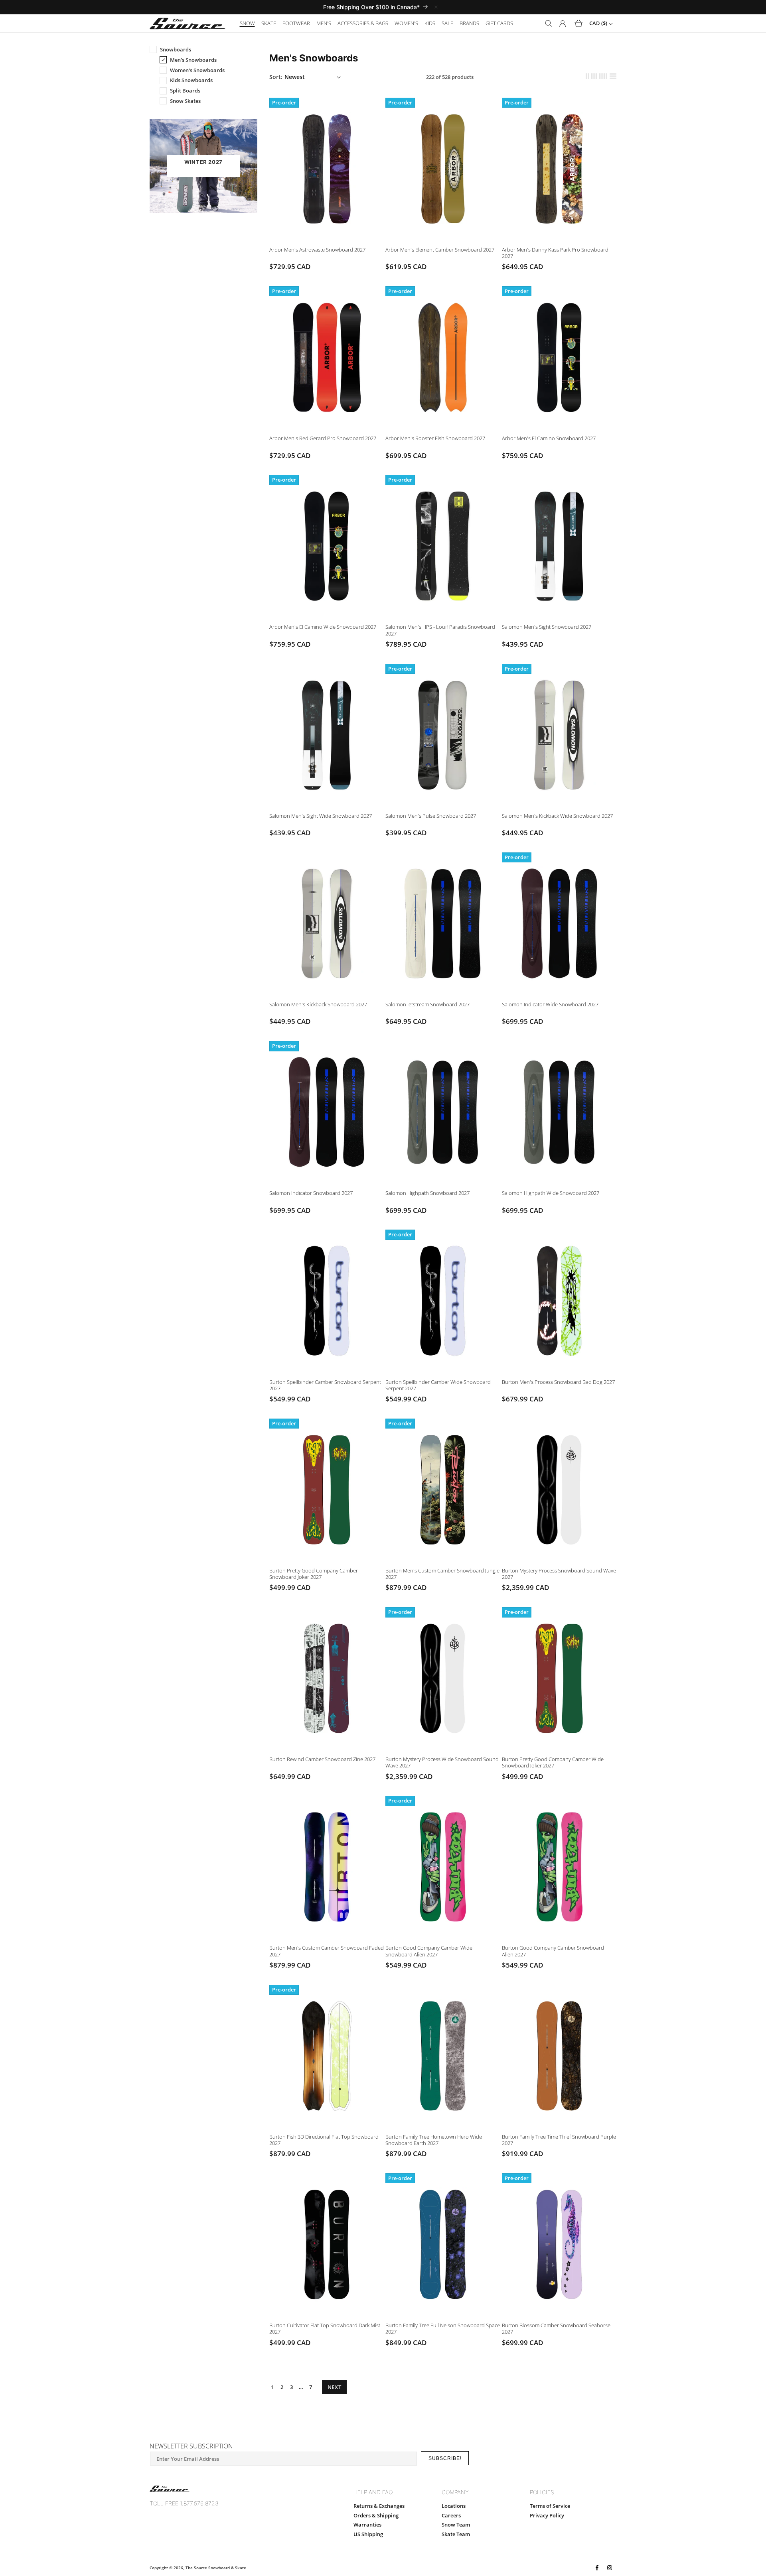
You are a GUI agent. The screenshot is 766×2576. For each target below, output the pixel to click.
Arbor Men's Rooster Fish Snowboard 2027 (435, 438)
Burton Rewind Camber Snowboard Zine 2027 (322, 1759)
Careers (451, 2515)
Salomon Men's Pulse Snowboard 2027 (431, 816)
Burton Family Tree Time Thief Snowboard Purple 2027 (559, 2140)
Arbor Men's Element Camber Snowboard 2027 (440, 250)
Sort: (276, 77)
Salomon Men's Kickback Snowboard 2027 (318, 1004)
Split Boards (185, 91)
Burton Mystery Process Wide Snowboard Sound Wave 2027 (442, 1762)
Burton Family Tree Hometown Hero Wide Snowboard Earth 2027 (434, 2140)
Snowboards (176, 49)
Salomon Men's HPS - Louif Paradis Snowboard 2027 (440, 630)
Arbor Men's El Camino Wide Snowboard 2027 (323, 627)
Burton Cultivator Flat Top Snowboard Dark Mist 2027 (325, 2328)
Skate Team (456, 2534)
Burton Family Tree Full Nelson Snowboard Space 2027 (443, 2328)
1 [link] (272, 2387)
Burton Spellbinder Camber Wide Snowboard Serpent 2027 (438, 1385)
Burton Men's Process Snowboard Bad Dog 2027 (558, 1382)
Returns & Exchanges (379, 2506)
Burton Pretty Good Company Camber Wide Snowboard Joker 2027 (553, 1762)
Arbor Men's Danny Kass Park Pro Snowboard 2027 (555, 253)
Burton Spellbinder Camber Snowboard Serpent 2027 (325, 1385)
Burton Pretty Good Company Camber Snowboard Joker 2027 (314, 1574)
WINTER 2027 (203, 162)
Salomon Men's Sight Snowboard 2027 (547, 627)
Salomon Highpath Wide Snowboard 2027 (551, 1193)
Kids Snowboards (191, 80)
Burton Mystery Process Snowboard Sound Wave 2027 (559, 1574)
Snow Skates (185, 101)
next (335, 2387)
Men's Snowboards (193, 60)
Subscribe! (445, 2458)
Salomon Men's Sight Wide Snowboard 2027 (321, 816)
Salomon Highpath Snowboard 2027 (427, 1193)
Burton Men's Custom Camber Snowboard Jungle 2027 (442, 1574)
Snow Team (456, 2525)
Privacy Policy (547, 2515)
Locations (454, 2506)
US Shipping (368, 2534)
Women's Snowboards (197, 70)
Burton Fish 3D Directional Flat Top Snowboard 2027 (324, 2140)
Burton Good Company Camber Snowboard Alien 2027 (553, 1951)
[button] (247, 23)
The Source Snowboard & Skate (216, 2568)
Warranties (367, 2525)
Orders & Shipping (376, 2515)
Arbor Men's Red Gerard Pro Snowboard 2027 (323, 438)
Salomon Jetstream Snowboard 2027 (427, 1004)
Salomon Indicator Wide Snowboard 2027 (550, 1004)
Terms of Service (550, 2506)
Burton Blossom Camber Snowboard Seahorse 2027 (556, 2328)
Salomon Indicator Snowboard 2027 (311, 1193)
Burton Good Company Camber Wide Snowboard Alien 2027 (429, 1951)
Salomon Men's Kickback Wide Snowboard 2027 (557, 816)
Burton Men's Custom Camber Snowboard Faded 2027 (327, 1951)
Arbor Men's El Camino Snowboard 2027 (549, 438)
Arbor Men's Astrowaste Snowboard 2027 (317, 250)
